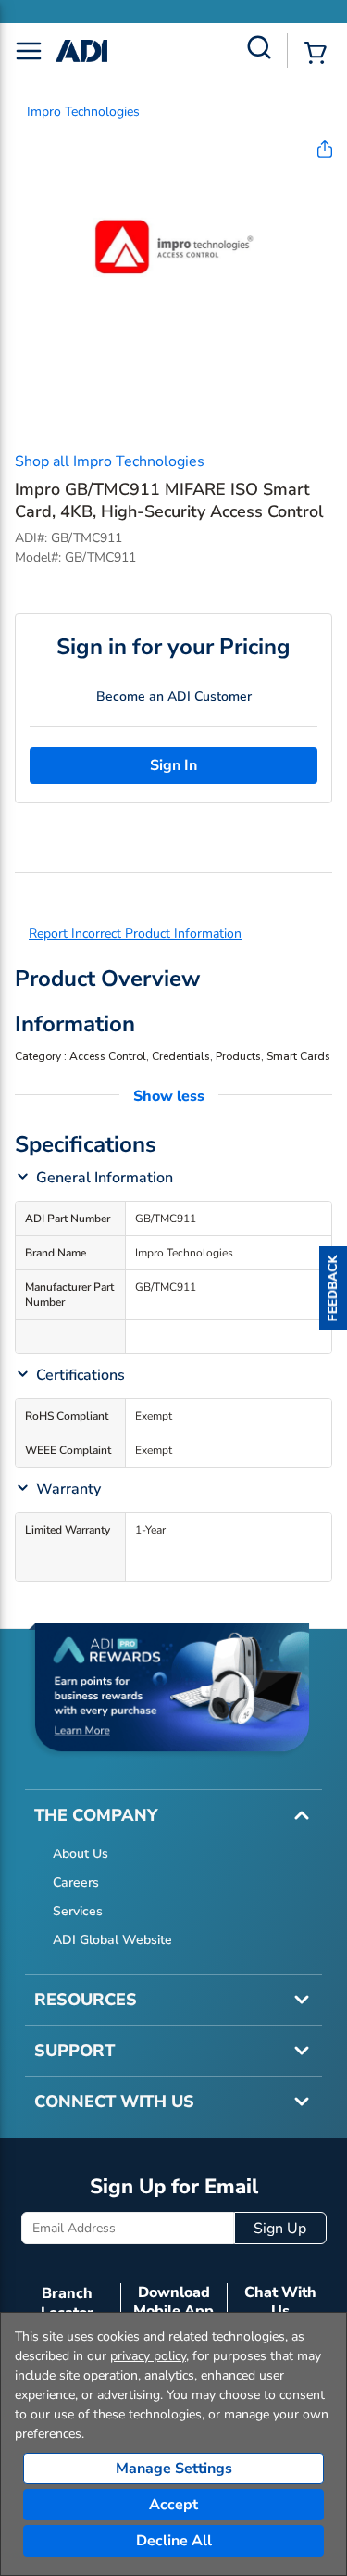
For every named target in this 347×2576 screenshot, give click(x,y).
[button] (333, 1288)
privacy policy (148, 2356)
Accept (173, 2505)
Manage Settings (174, 2469)
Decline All (174, 2541)
